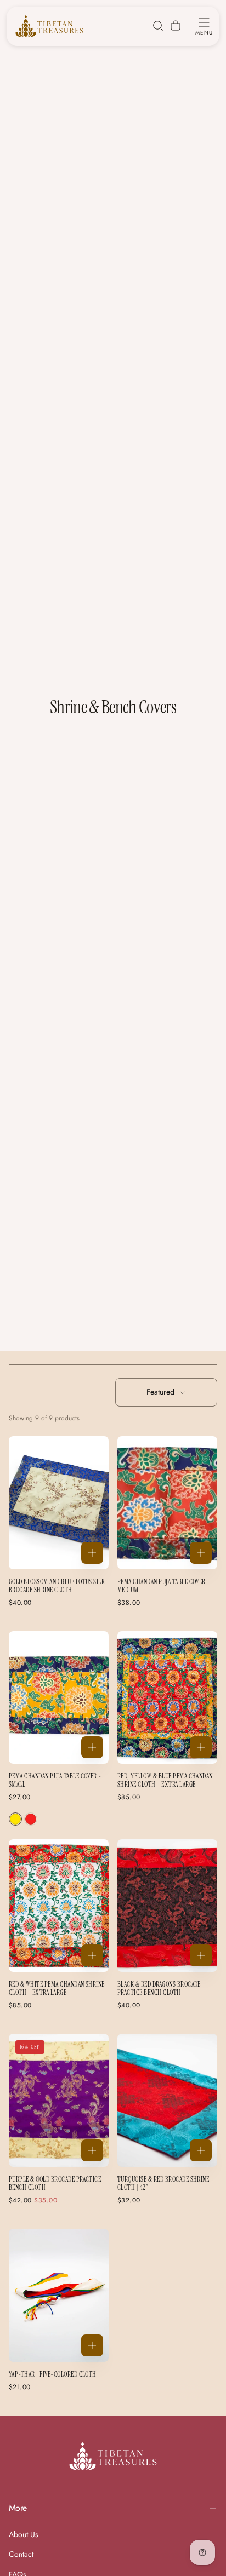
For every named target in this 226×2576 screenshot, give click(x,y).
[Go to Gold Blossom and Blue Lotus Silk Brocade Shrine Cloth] (59, 1503)
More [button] (18, 2508)
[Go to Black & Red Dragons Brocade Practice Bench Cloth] (167, 1906)
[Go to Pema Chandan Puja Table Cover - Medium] (167, 1503)
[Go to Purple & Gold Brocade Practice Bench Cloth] (59, 2100)
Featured (160, 1392)
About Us (24, 2534)
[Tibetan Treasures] (113, 2456)
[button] (204, 26)
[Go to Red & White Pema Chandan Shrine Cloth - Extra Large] (59, 1906)
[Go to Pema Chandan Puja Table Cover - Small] (59, 1698)
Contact (21, 2554)
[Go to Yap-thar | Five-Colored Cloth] (59, 2295)
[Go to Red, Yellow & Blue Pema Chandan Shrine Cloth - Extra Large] (167, 1698)
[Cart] (176, 26)
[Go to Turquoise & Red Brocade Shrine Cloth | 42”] (167, 2100)
